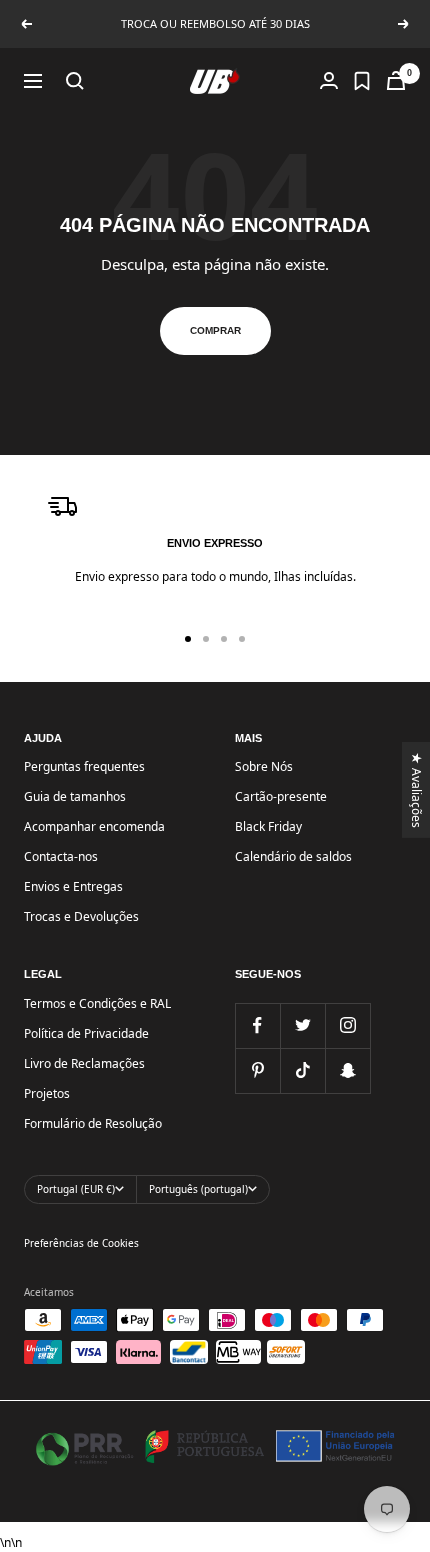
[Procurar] (75, 81)
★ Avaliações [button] (417, 790)
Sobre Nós (264, 766)
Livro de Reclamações (84, 1063)
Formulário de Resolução (93, 1123)
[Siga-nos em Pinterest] (257, 1070)
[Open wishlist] (362, 81)
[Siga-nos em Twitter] (302, 1025)
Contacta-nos (61, 856)
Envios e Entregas (73, 886)
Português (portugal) (198, 1189)
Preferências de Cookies (81, 1243)
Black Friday (268, 826)
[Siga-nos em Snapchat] (347, 1070)
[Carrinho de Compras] (396, 80)
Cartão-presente (281, 796)
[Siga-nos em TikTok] (302, 1070)
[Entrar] (329, 80)
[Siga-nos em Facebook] (257, 1025)
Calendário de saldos (293, 856)
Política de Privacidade (86, 1033)
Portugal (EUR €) (76, 1189)
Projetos (47, 1093)
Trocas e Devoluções (81, 916)
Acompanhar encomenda (94, 826)
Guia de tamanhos (75, 796)
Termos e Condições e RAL (97, 1003)
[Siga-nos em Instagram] (347, 1025)
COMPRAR (215, 330)
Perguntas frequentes (84, 766)
